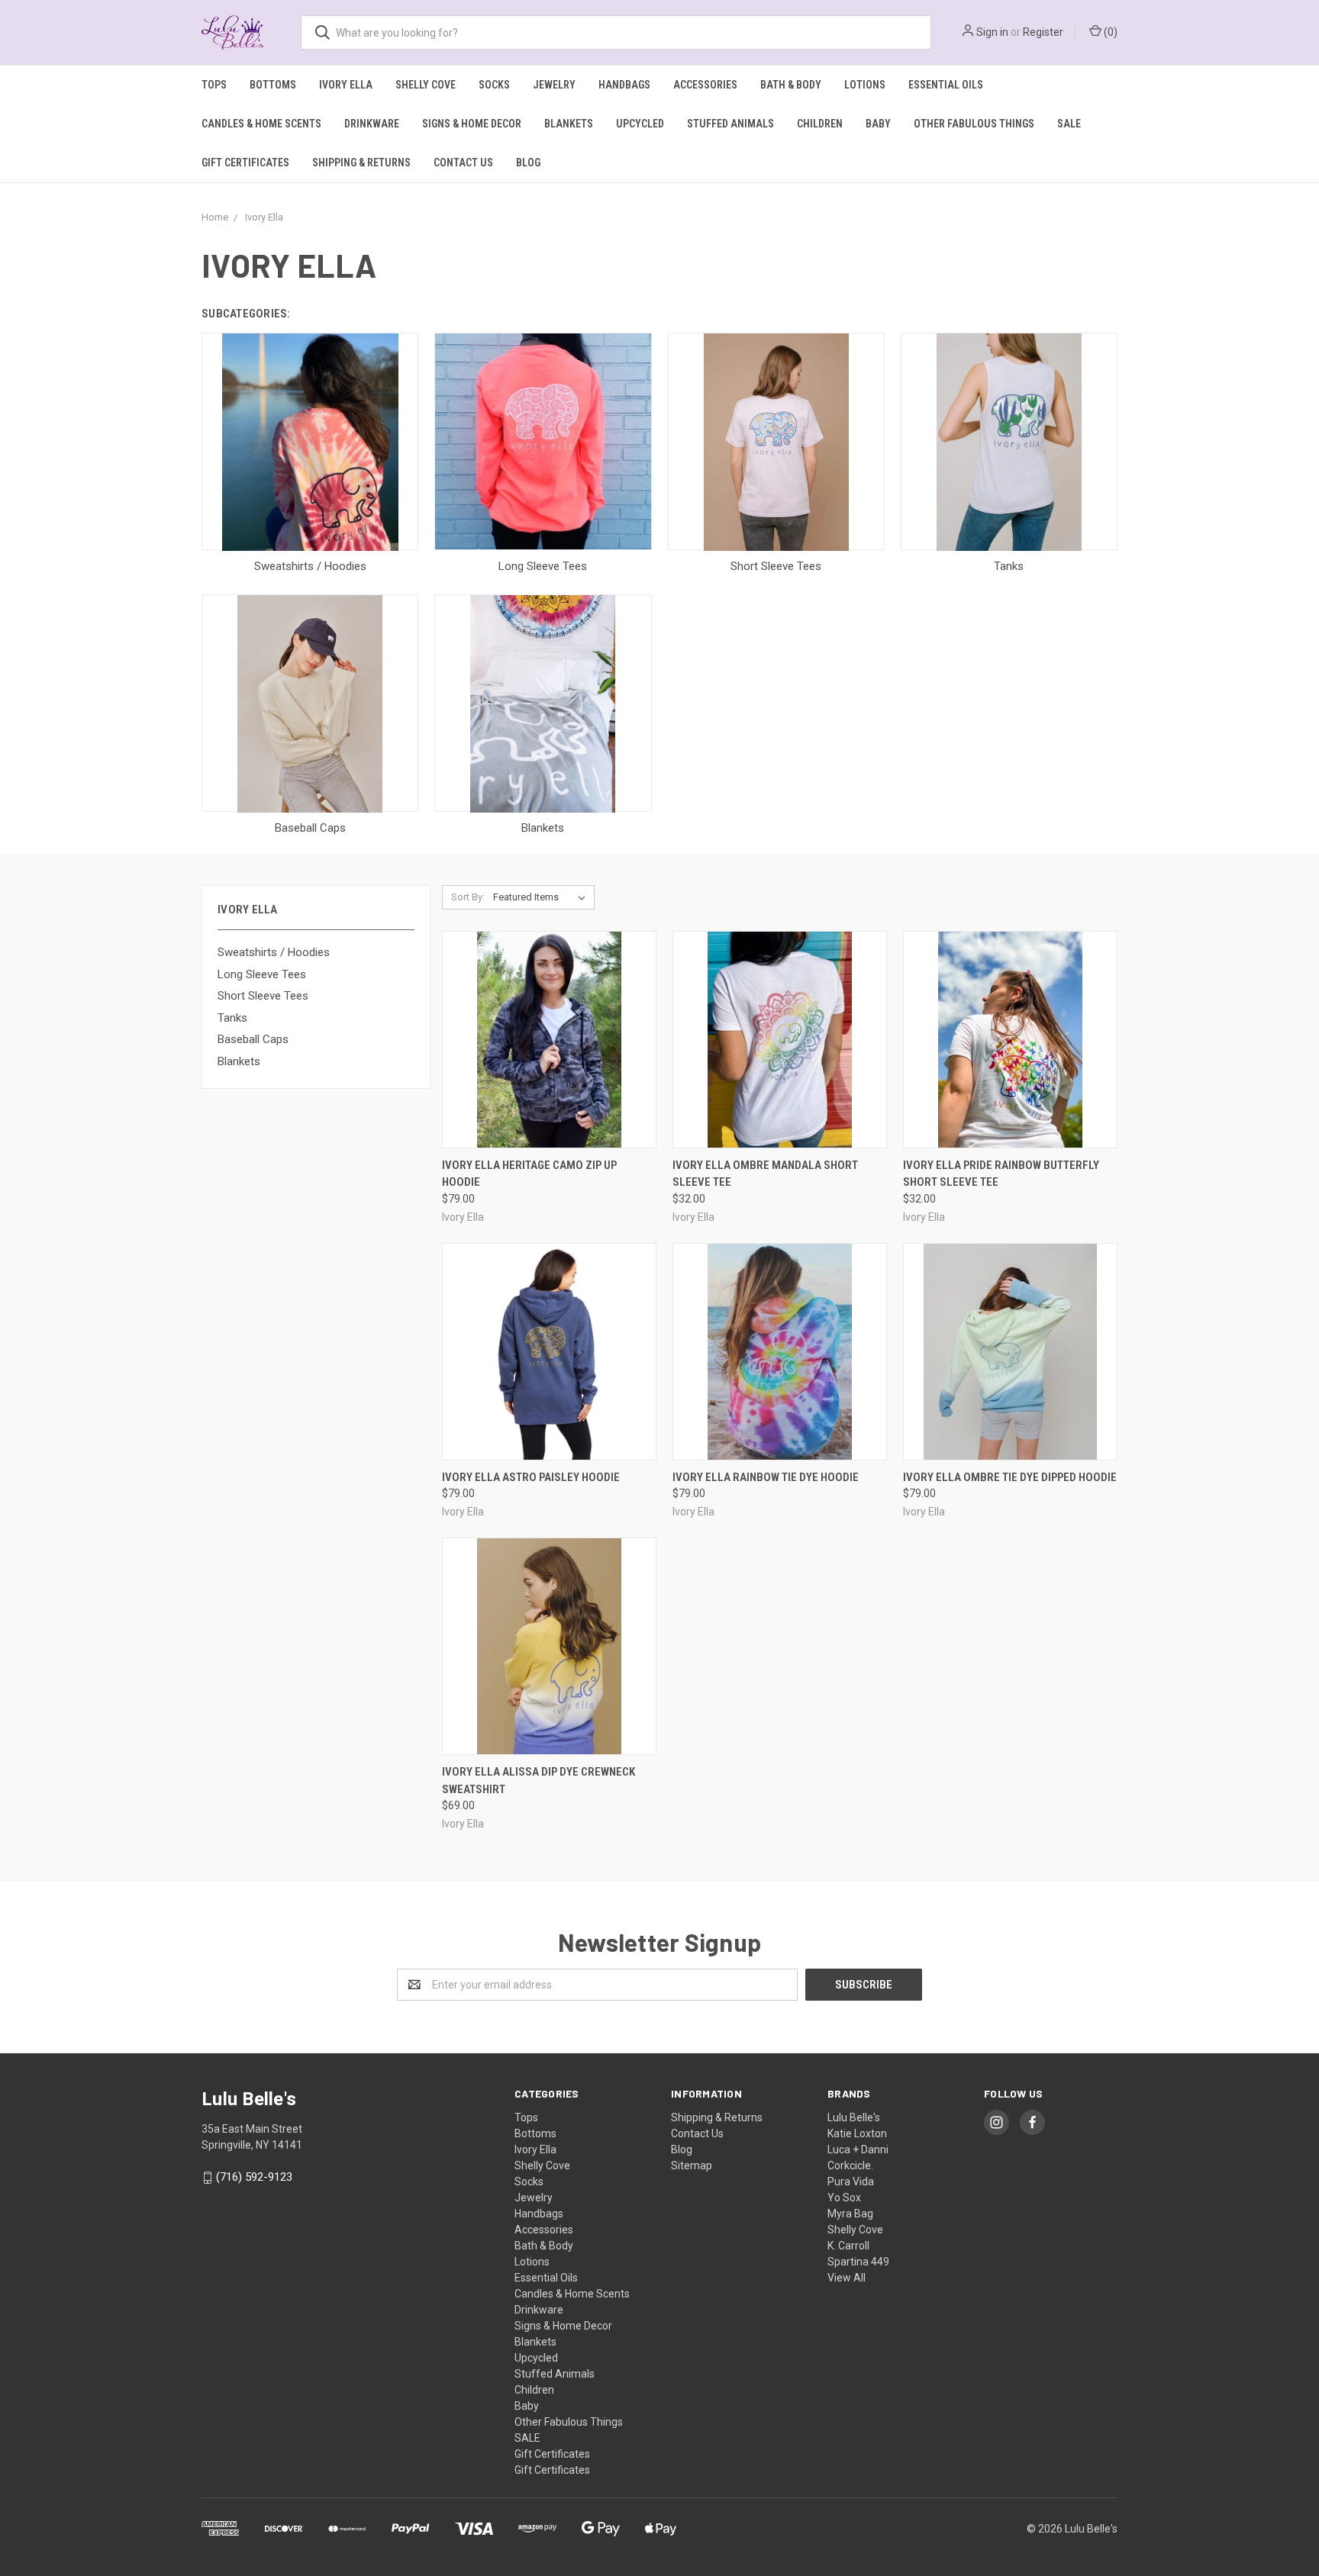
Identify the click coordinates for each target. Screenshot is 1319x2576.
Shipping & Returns (361, 163)
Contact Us (463, 163)
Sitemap (692, 2165)
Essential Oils (946, 85)
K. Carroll (848, 2246)
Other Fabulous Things (974, 124)
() (1109, 32)
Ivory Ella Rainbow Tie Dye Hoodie (766, 1477)
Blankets (569, 124)
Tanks (232, 1018)
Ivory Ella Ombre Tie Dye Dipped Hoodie (1010, 1477)
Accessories (705, 85)
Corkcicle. (850, 2165)
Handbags (624, 85)
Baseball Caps (253, 1039)
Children (820, 124)
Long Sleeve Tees (262, 974)
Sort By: (468, 897)
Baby (878, 124)
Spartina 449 (858, 2262)
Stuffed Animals (730, 124)
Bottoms (273, 85)
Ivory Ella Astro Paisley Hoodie (531, 1477)
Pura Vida (851, 2182)
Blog (528, 163)
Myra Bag (850, 2214)
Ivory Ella (346, 85)
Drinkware (372, 124)
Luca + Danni (858, 2149)
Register (1043, 32)
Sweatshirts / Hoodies (274, 952)
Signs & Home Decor (472, 124)
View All (847, 2278)
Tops (214, 85)
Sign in (992, 32)
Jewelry (554, 85)
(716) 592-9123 (254, 2177)
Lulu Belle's (854, 2117)
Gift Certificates (245, 163)
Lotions (865, 85)
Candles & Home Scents (261, 124)
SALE (1069, 124)
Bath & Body (791, 85)
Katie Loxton (857, 2133)
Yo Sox (844, 2198)
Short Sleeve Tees (263, 996)
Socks (494, 85)
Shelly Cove (426, 85)
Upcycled (640, 124)
